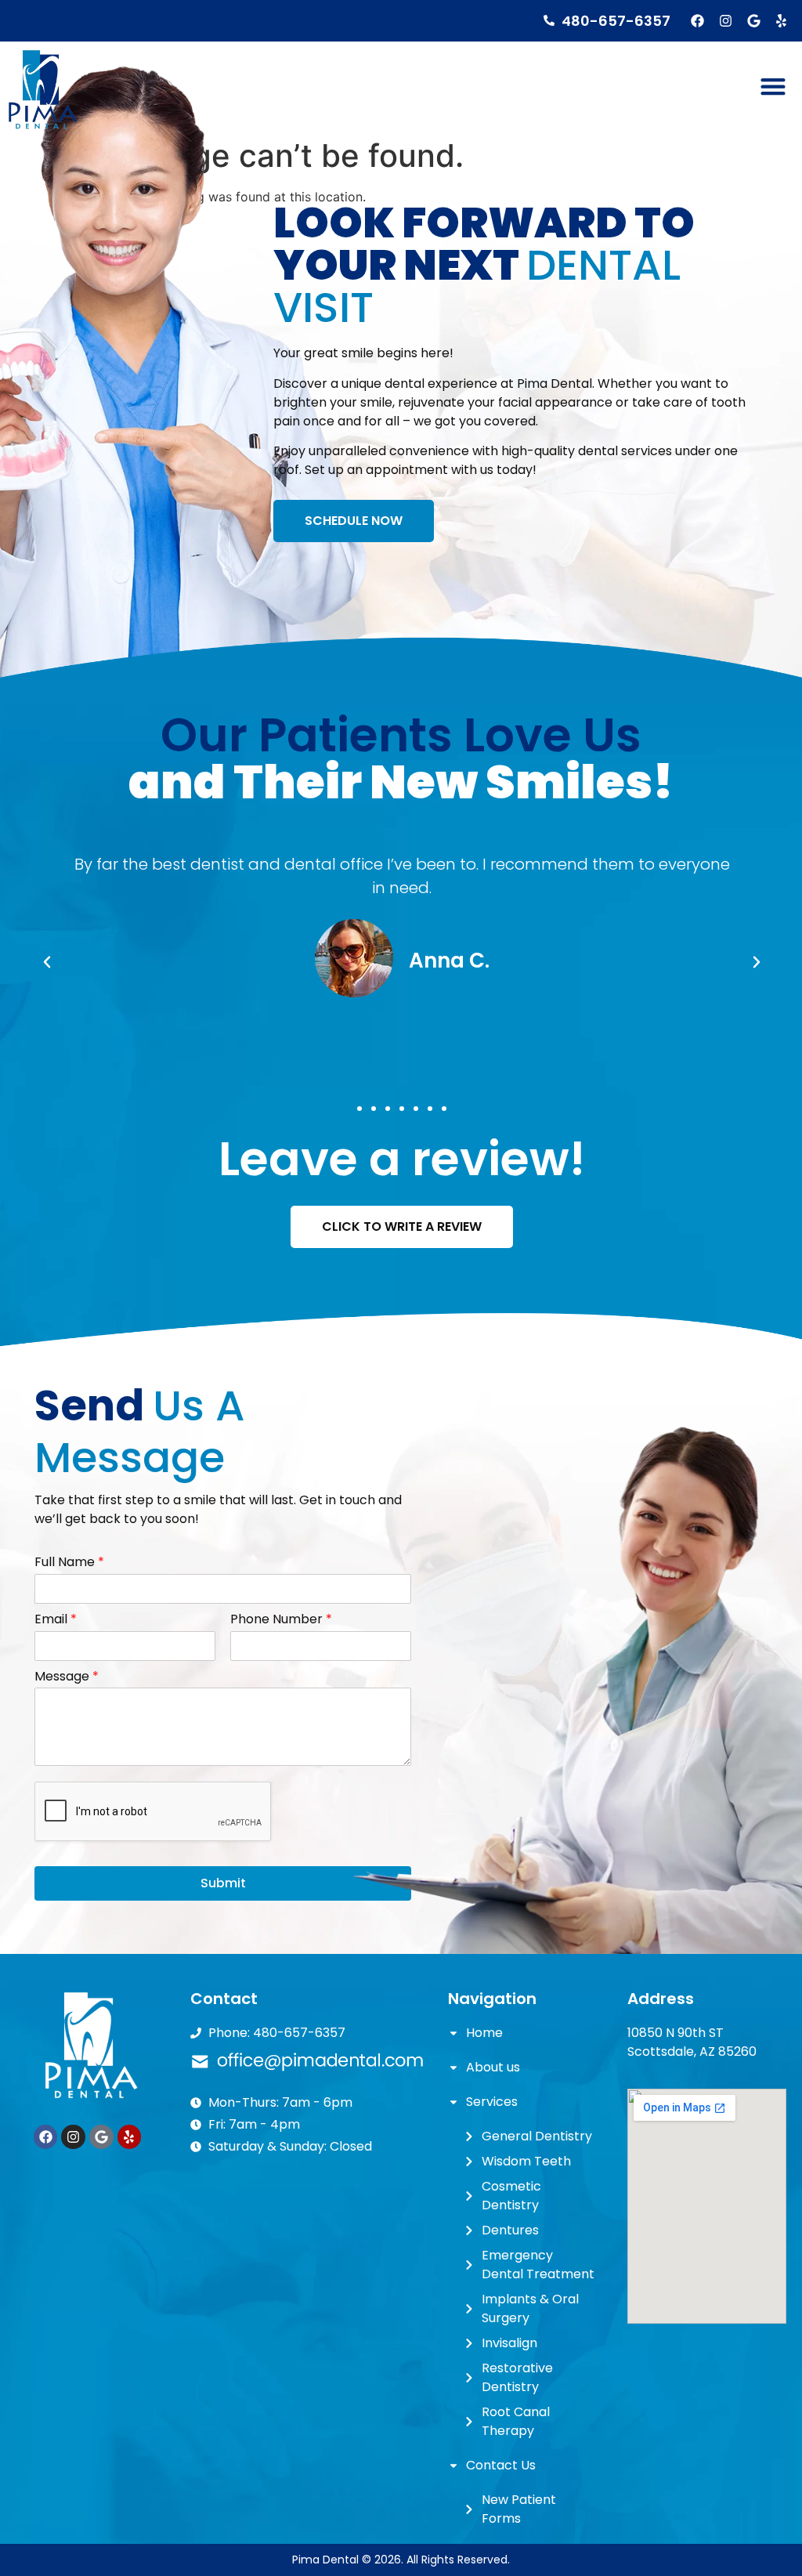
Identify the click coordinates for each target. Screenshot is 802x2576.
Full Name (69, 1563)
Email (56, 1620)
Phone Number (281, 1620)
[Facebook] (698, 21)
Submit (223, 1883)
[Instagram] (726, 21)
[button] (773, 86)
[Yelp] (781, 21)
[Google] (754, 21)
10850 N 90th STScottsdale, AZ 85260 (692, 2042)
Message (67, 1677)
